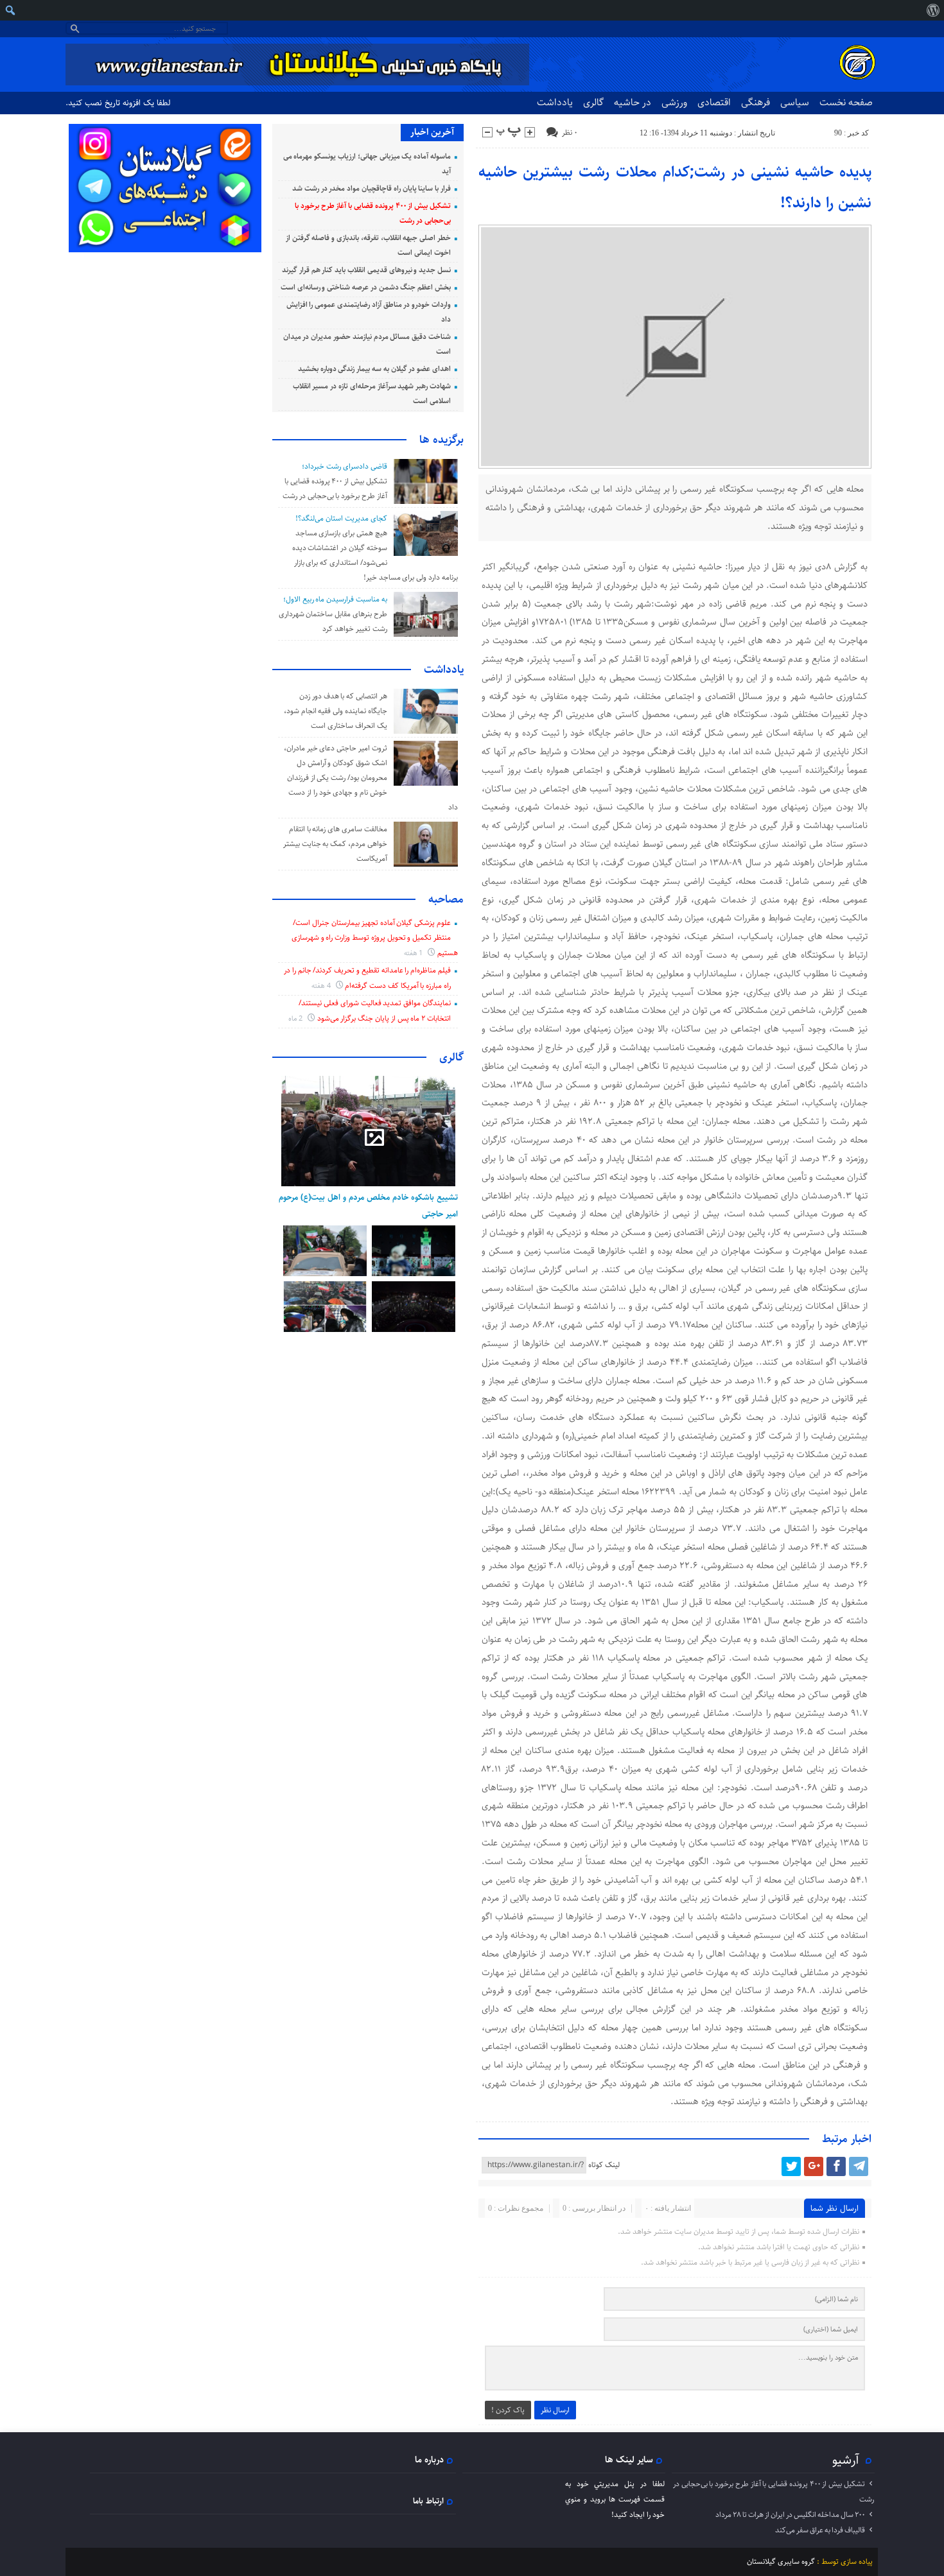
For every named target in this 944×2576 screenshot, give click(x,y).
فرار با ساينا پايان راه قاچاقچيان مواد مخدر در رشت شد (371, 188)
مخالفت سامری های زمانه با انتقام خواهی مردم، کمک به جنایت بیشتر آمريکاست (335, 844)
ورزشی (674, 102)
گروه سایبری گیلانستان (781, 2562)
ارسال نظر (555, 2410)
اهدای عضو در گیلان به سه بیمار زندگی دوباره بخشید (374, 369)
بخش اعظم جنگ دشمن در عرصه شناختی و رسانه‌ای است (366, 287)
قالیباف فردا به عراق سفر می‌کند (820, 2530)
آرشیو (846, 2460)
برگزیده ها (441, 440)
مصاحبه (446, 899)
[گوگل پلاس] (814, 2166)
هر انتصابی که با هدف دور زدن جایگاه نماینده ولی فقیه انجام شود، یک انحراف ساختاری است (336, 711)
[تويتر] (791, 2166)
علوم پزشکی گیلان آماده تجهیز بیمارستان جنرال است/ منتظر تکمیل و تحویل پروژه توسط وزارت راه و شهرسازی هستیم (375, 938)
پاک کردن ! (508, 2410)
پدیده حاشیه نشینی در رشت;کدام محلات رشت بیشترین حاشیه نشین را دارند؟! (675, 187)
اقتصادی (714, 102)
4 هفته (322, 986)
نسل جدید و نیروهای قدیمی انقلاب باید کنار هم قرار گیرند (366, 270)
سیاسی (795, 102)
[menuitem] (933, 10)
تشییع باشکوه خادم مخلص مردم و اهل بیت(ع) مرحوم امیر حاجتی (368, 1206)
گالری (593, 102)
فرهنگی (756, 102)
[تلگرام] (859, 2166)
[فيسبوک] (836, 2166)
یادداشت (555, 102)
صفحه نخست (846, 102)
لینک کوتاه (604, 2165)
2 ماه (296, 1018)
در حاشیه (633, 102)
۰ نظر (570, 133)
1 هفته (415, 953)
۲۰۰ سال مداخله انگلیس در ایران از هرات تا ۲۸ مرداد (790, 2515)
